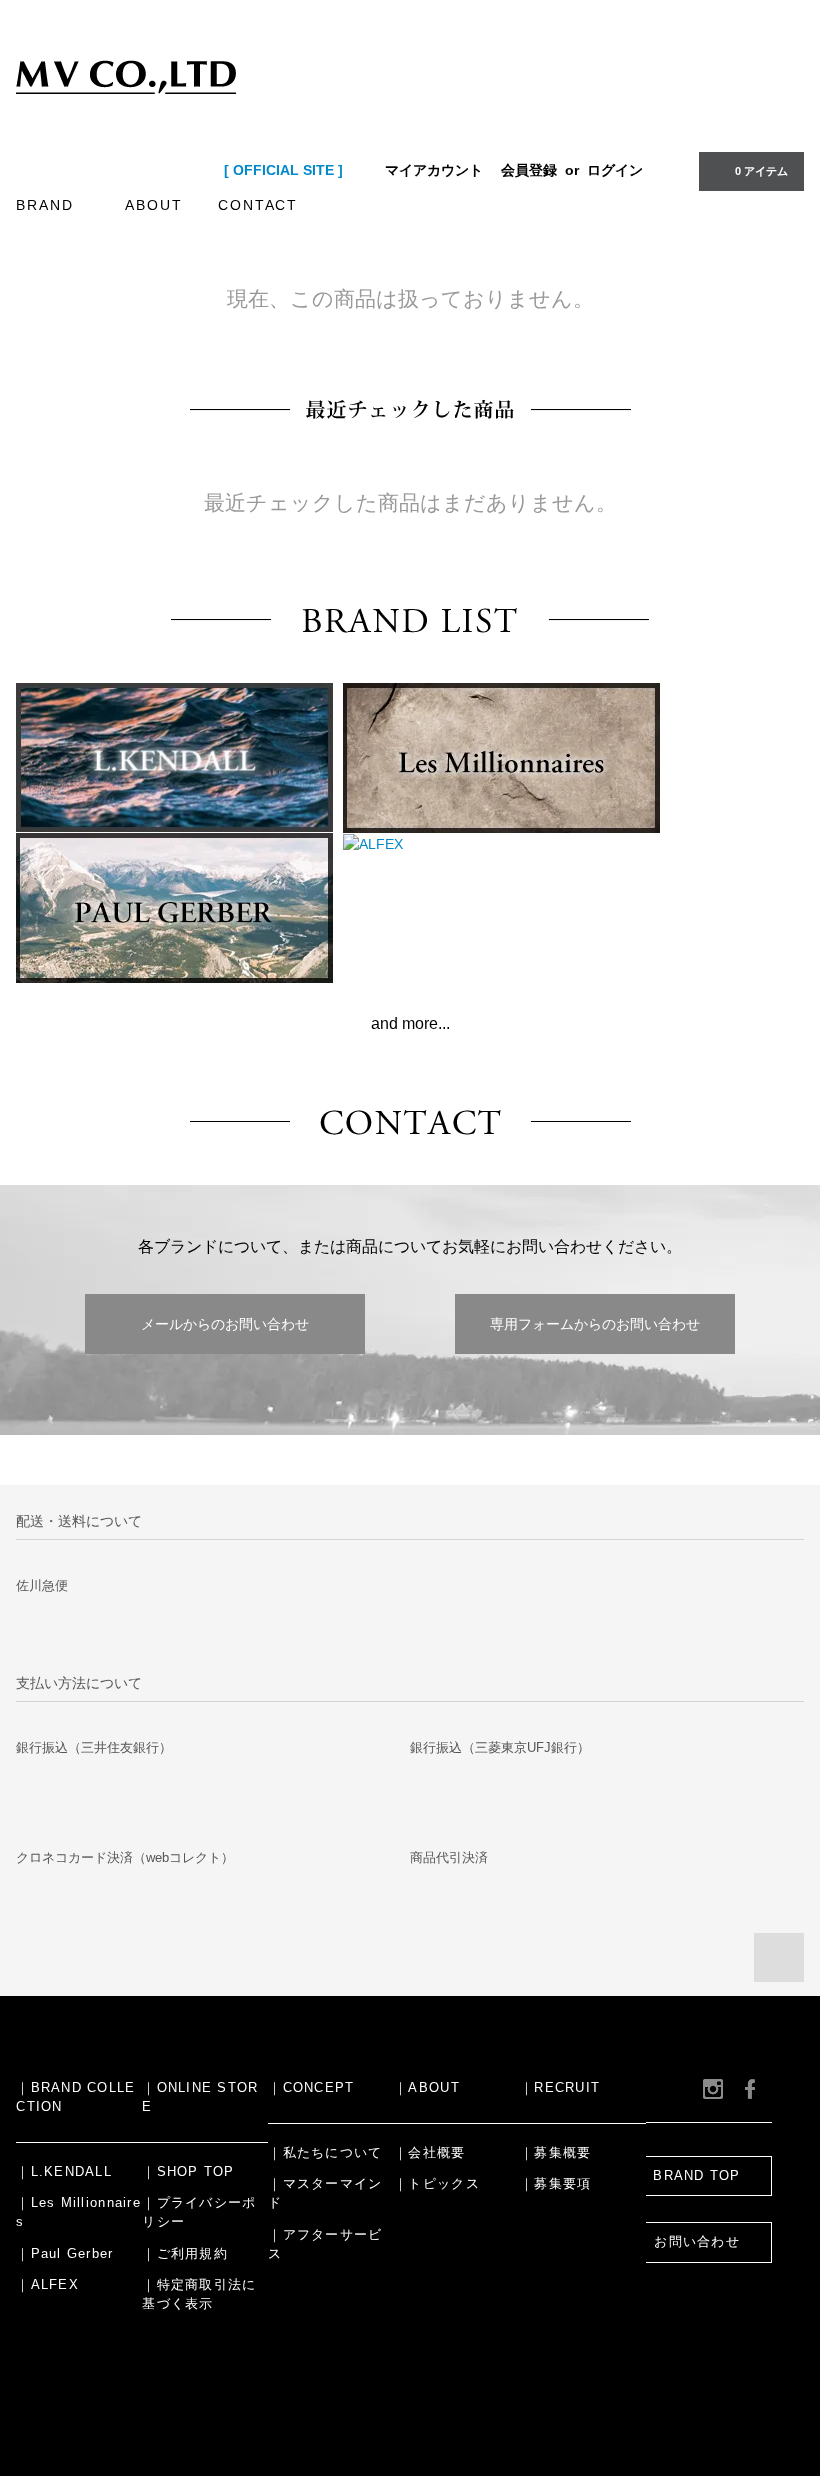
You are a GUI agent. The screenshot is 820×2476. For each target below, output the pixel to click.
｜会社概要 (429, 2153)
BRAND (44, 205)
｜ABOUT (427, 2088)
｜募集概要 (555, 2153)
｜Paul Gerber (64, 2254)
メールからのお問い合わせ (225, 1324)
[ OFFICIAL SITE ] (283, 170)
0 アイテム (761, 171)
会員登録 (529, 170)
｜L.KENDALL (64, 2172)
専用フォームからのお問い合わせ (595, 1324)
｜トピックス (437, 2184)
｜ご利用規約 (185, 2254)
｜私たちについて (325, 2153)
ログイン (615, 170)
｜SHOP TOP (188, 2172)
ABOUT (153, 205)
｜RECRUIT (560, 2088)
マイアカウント (434, 170)
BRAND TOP (696, 2176)
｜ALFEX (47, 2285)
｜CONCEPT (311, 2088)
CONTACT (258, 205)
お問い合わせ (697, 2242)
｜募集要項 (555, 2184)
